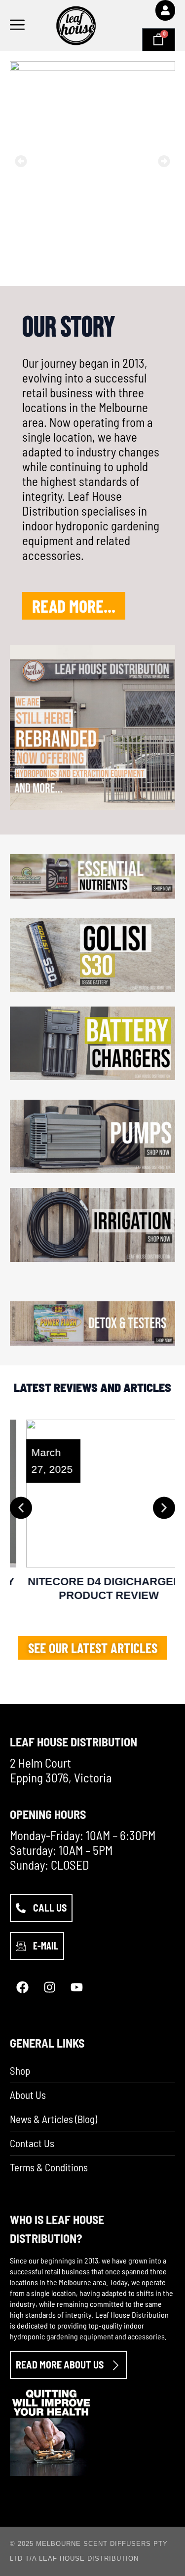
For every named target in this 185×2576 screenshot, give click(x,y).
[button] (21, 161)
